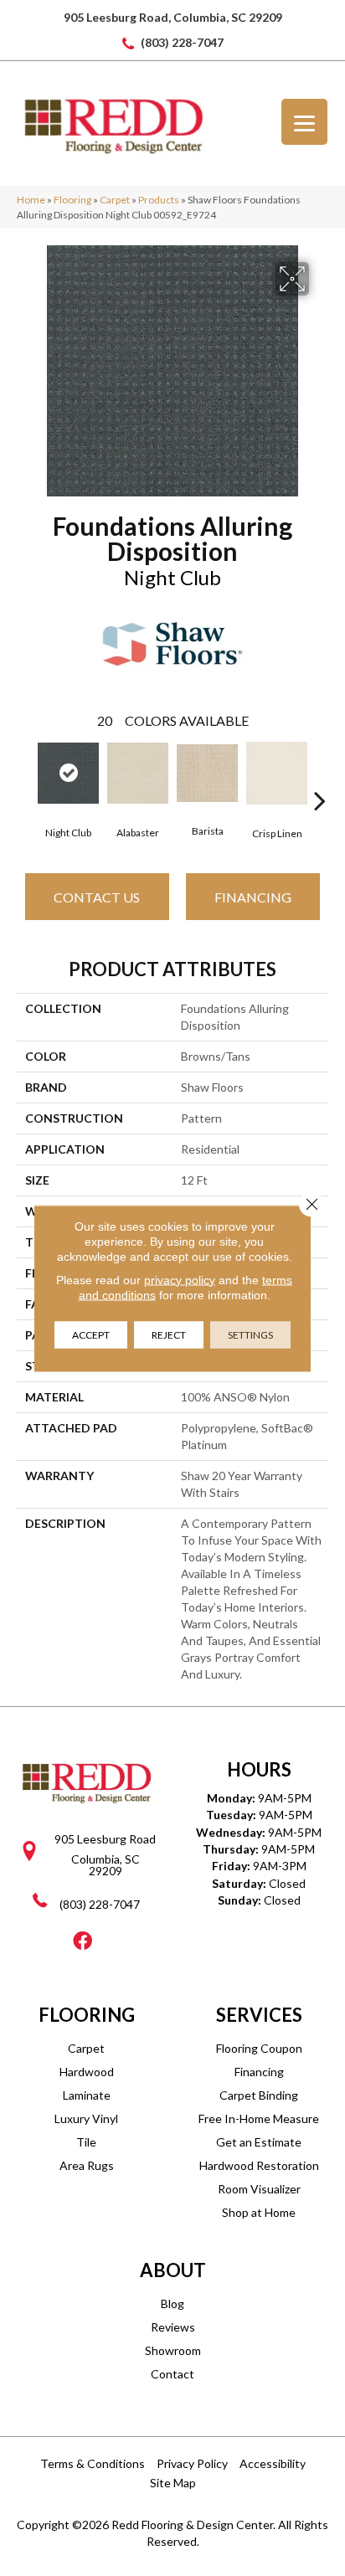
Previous (25, 775)
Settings (250, 1334)
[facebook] (82, 1942)
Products (159, 200)
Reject (169, 1334)
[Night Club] (68, 773)
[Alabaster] (138, 773)
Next (320, 775)
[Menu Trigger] (304, 122)
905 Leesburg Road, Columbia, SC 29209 (173, 17)
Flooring (72, 200)
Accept (91, 1334)
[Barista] (207, 773)
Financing (253, 897)
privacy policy (180, 1279)
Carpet (115, 200)
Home (31, 200)
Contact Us (97, 897)
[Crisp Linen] (277, 773)
